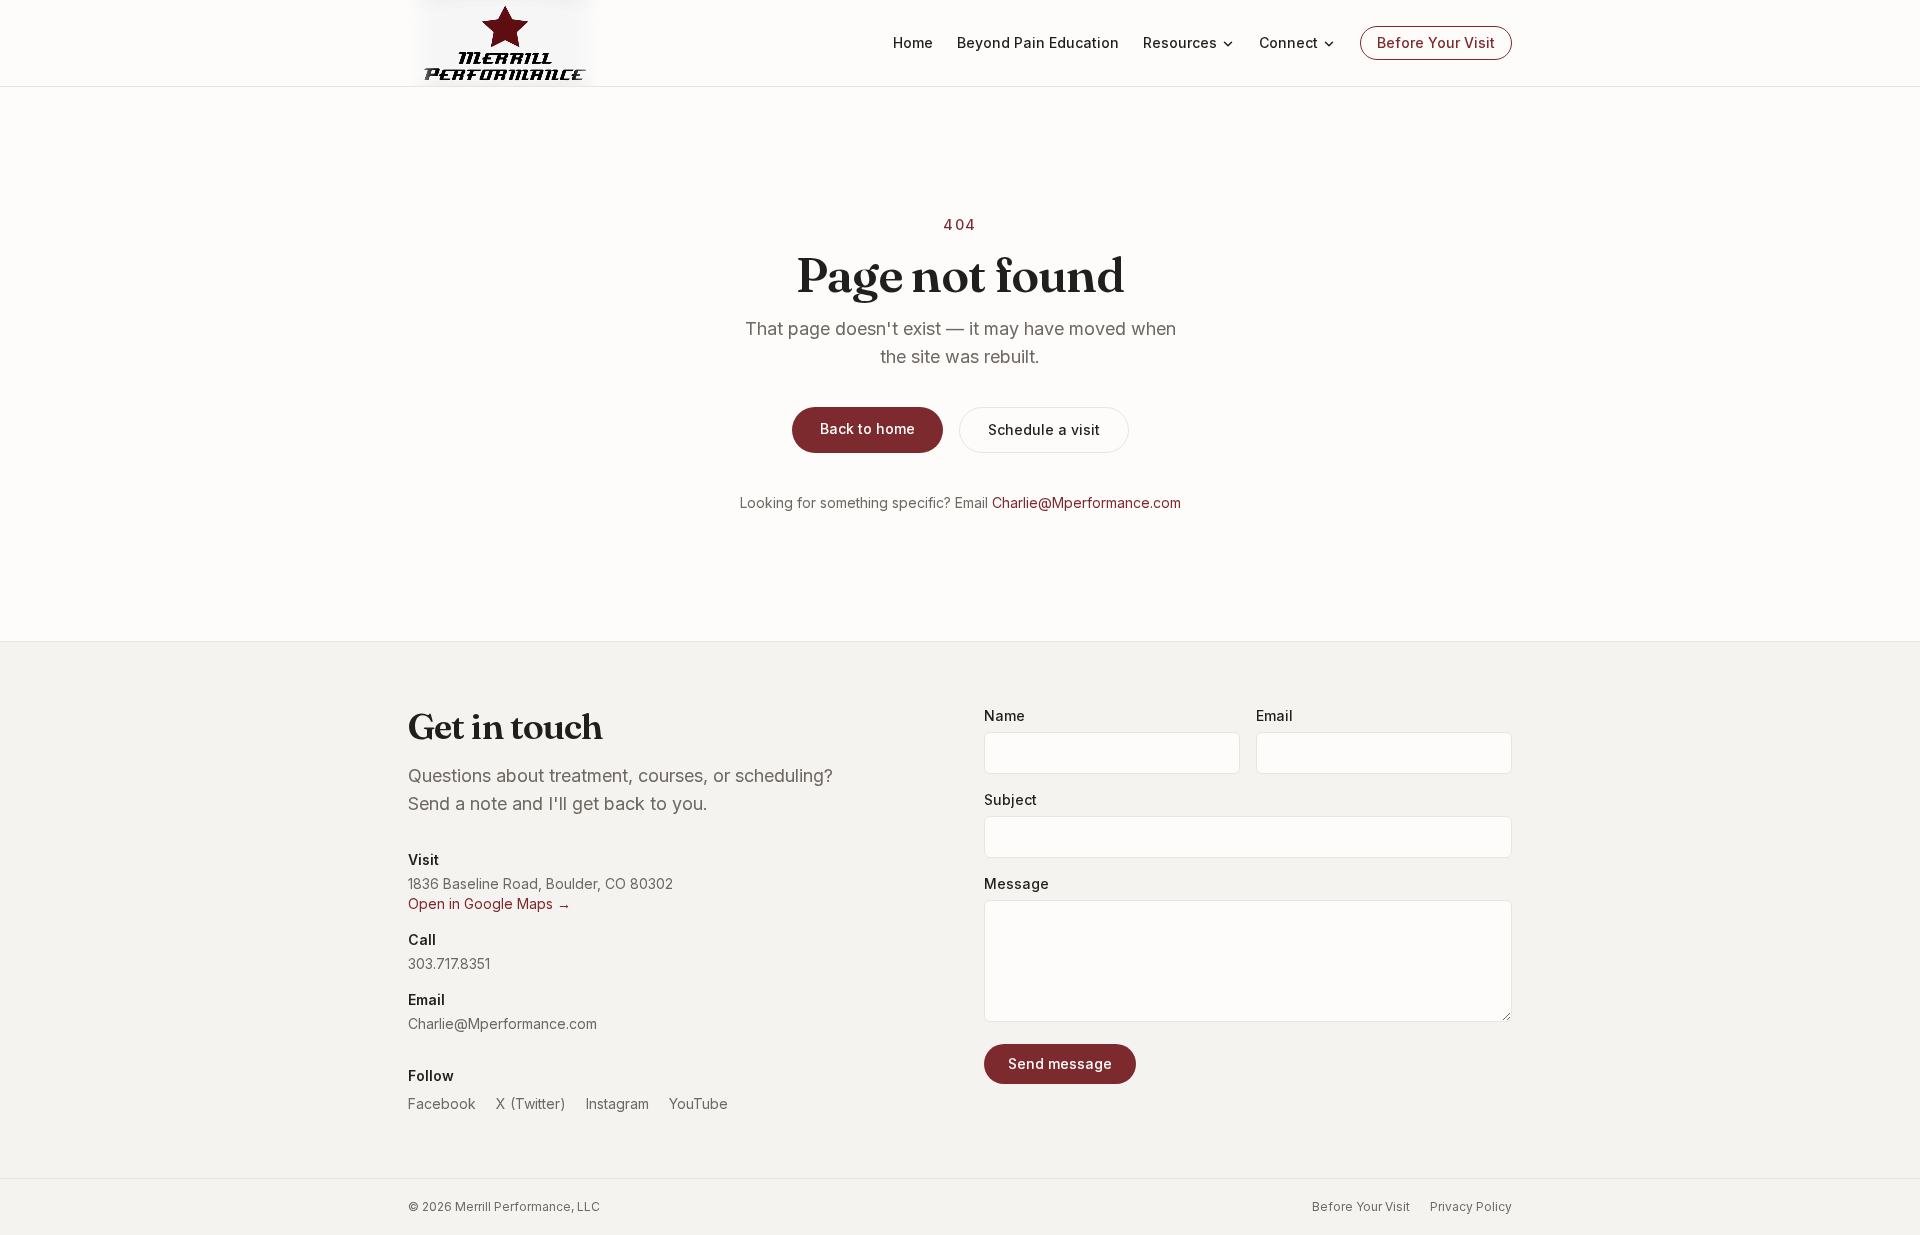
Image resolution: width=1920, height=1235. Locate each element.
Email (1274, 715)
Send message (1060, 1063)
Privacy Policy (1471, 1206)
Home (913, 42)
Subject (1010, 799)
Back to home (867, 428)
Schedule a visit (1044, 429)
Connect (1288, 42)
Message (1016, 883)
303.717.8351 (449, 963)
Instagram (617, 1103)
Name (1004, 715)
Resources (1180, 42)
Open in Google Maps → (489, 903)
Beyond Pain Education (1038, 42)
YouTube (698, 1103)
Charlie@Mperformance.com (1086, 502)
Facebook (442, 1103)
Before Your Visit (1436, 42)
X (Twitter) (531, 1103)
